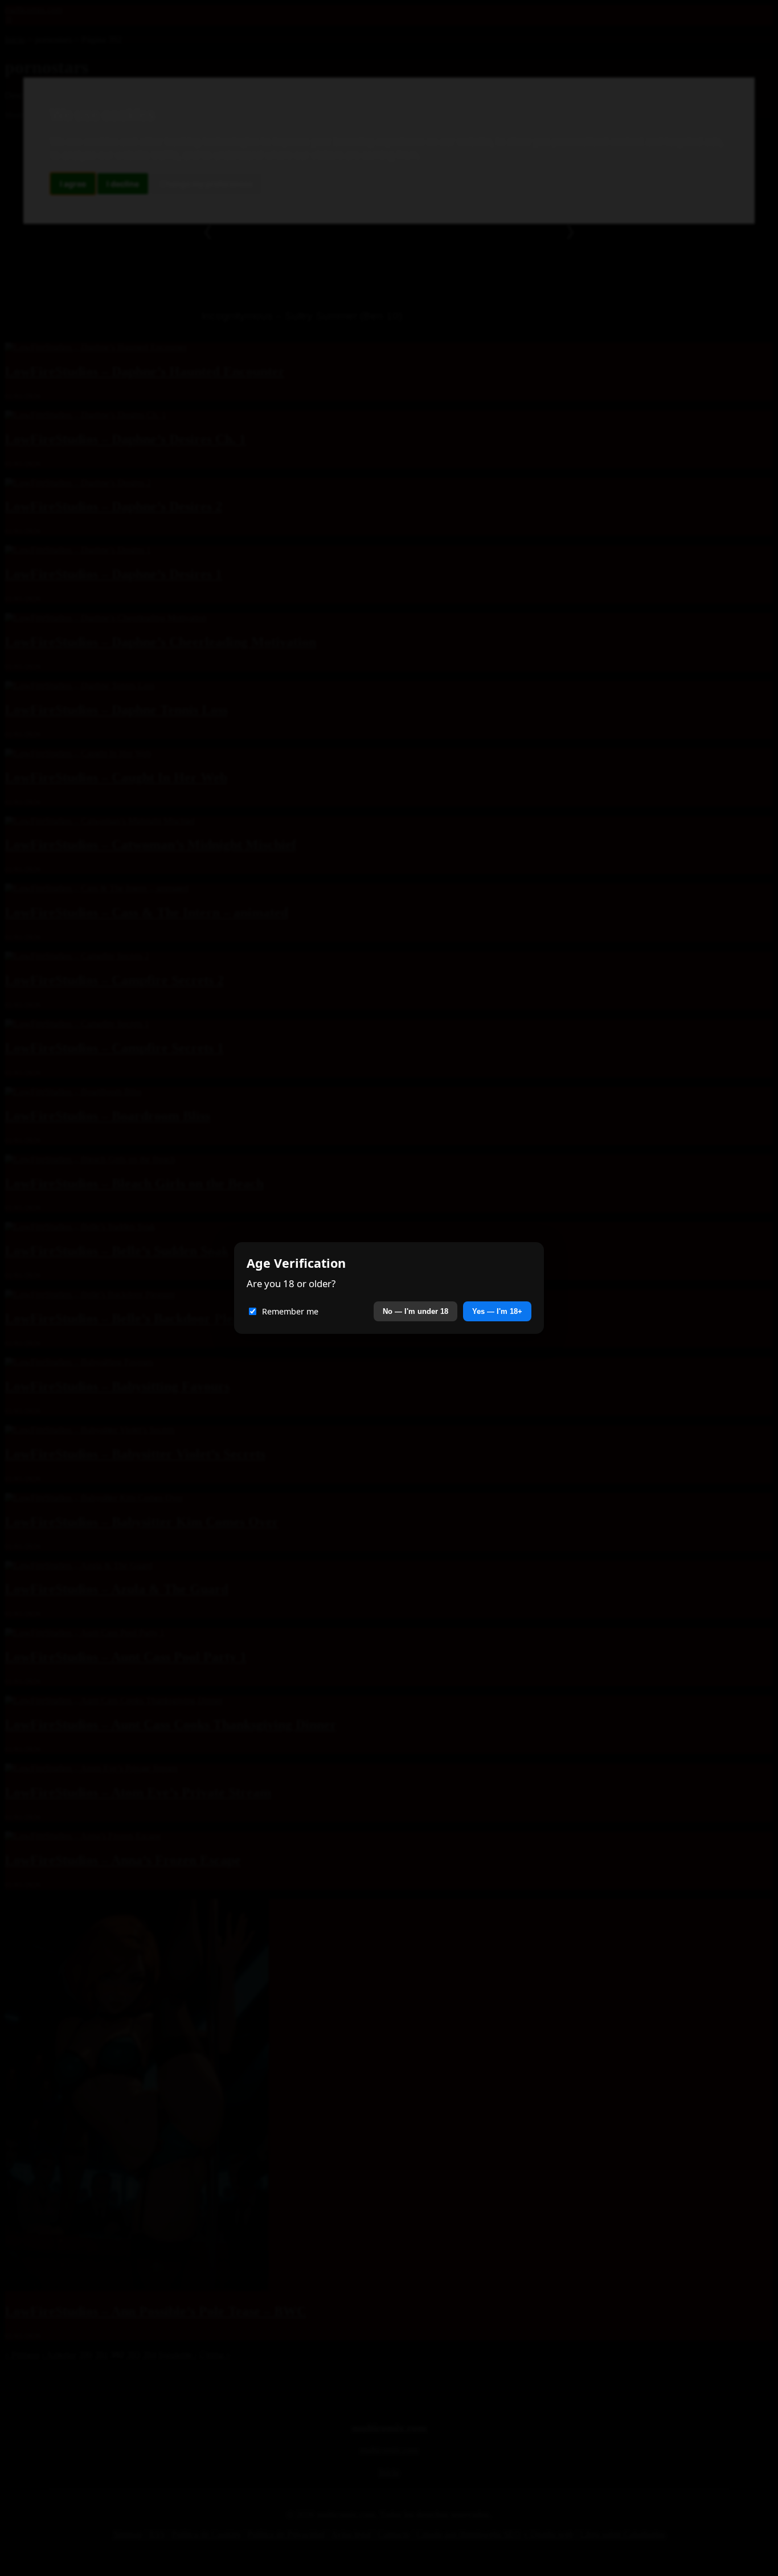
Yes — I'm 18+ (497, 1311)
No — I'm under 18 (415, 1311)
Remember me (290, 1311)
